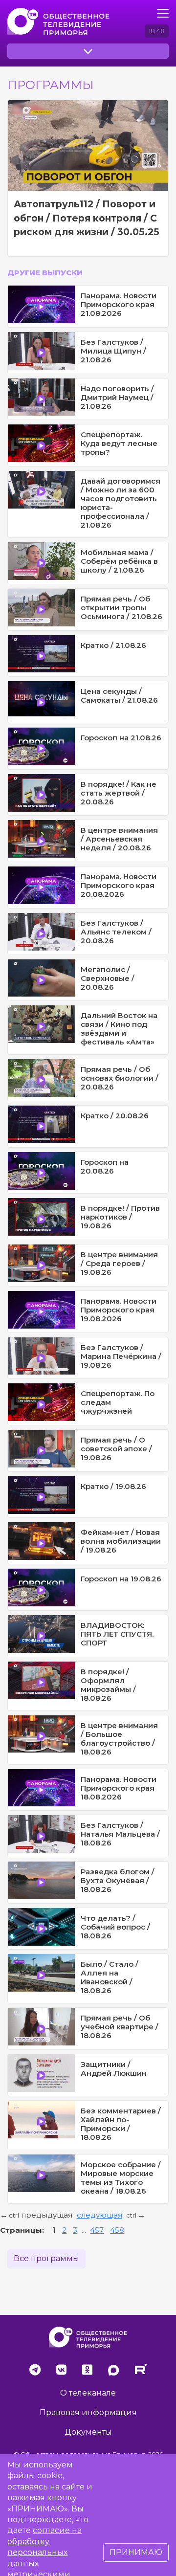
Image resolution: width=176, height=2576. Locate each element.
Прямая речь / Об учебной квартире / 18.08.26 (120, 2027)
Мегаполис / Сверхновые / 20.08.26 (108, 978)
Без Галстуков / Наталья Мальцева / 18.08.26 (120, 1834)
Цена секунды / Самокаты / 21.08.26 (119, 696)
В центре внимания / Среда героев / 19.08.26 (119, 1263)
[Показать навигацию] (163, 13)
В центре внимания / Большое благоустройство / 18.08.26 (119, 1739)
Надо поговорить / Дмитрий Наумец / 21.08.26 (117, 397)
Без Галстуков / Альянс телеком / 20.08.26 (116, 932)
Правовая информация (88, 2412)
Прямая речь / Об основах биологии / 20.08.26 (120, 1078)
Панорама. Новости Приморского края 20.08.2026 (119, 885)
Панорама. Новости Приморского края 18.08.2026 (119, 1788)
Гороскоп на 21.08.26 (121, 738)
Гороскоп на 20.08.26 (105, 1166)
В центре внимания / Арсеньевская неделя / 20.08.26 (119, 839)
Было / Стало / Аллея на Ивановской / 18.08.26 (110, 1977)
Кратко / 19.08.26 (113, 1486)
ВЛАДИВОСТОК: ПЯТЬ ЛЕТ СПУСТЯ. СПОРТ (117, 1634)
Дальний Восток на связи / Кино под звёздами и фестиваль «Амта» (119, 1029)
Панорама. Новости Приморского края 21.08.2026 (119, 304)
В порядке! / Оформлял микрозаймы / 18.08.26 (108, 1685)
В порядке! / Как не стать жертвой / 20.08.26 (119, 793)
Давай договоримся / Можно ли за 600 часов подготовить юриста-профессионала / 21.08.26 (121, 503)
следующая (99, 2215)
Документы (88, 2432)
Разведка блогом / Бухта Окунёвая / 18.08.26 (118, 1880)
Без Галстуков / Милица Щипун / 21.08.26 (113, 351)
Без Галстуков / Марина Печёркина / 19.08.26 (121, 1356)
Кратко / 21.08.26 (113, 645)
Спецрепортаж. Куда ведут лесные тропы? (119, 443)
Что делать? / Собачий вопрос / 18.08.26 (115, 1927)
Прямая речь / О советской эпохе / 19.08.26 (116, 1449)
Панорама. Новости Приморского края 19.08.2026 (119, 1310)
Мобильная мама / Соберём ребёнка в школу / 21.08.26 (119, 561)
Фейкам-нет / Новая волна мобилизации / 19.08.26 (121, 1541)
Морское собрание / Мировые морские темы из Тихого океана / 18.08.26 (121, 2178)
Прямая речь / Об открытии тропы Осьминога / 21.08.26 (121, 608)
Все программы (46, 2258)
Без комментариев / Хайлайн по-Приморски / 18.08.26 (121, 2124)
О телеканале (88, 2393)
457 (97, 2230)
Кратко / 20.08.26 (115, 1116)
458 (117, 2230)
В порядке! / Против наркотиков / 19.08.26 (120, 1217)
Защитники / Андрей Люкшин (114, 2069)
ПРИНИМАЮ (136, 2552)
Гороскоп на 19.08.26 (121, 1579)
